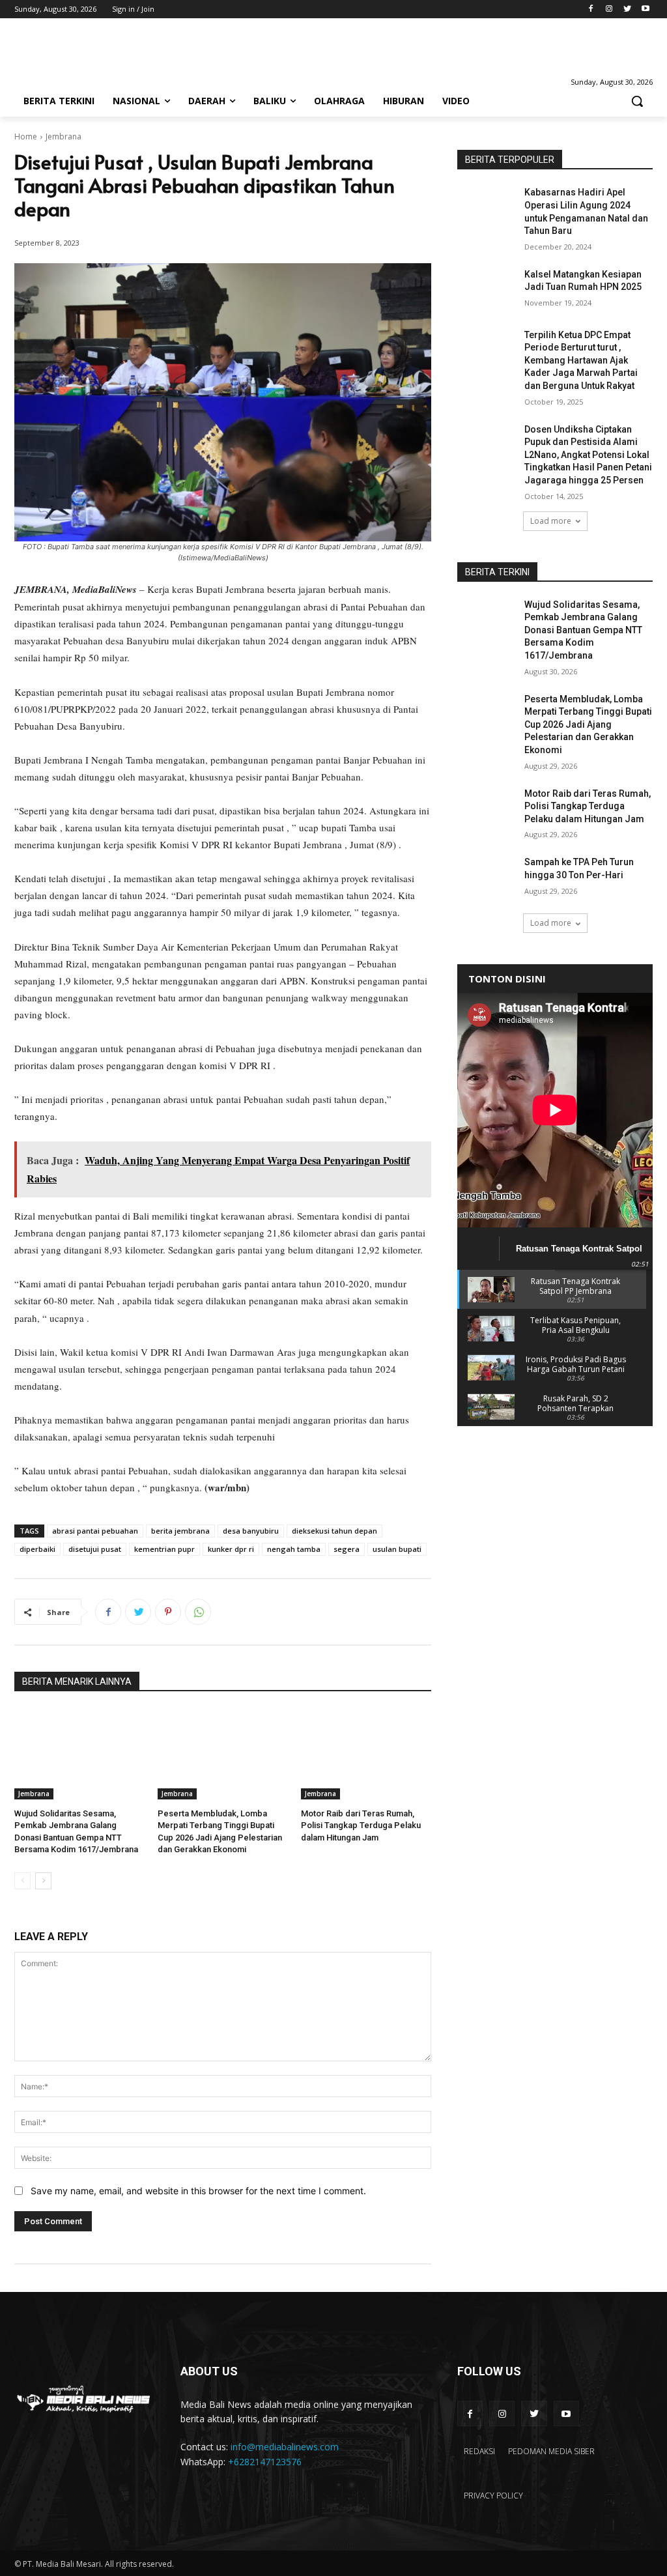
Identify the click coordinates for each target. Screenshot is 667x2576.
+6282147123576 (265, 2462)
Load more (551, 521)
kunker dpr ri (231, 1549)
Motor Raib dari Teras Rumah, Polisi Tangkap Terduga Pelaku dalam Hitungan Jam (361, 1825)
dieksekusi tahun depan (334, 1531)
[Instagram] (609, 9)
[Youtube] (645, 9)
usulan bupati (397, 1549)
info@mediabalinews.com (285, 2447)
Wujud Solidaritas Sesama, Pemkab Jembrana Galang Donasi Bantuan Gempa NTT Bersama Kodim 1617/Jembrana (583, 630)
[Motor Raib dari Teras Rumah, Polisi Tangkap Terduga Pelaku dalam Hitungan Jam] (366, 1754)
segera (347, 1549)
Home (26, 136)
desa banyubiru (251, 1531)
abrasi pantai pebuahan (95, 1531)
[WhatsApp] (198, 1612)
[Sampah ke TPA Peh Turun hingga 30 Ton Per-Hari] (487, 877)
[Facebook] (591, 9)
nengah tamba (294, 1549)
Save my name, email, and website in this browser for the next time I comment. (198, 2191)
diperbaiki (37, 1549)
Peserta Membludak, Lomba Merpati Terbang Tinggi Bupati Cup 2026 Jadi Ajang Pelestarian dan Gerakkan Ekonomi (588, 724)
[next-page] (43, 1881)
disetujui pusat (95, 1549)
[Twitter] (627, 9)
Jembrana (64, 136)
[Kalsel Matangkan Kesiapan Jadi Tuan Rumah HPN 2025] (487, 289)
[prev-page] (22, 1881)
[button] (637, 101)
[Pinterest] (168, 1612)
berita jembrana (180, 1531)
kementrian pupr (164, 1549)
